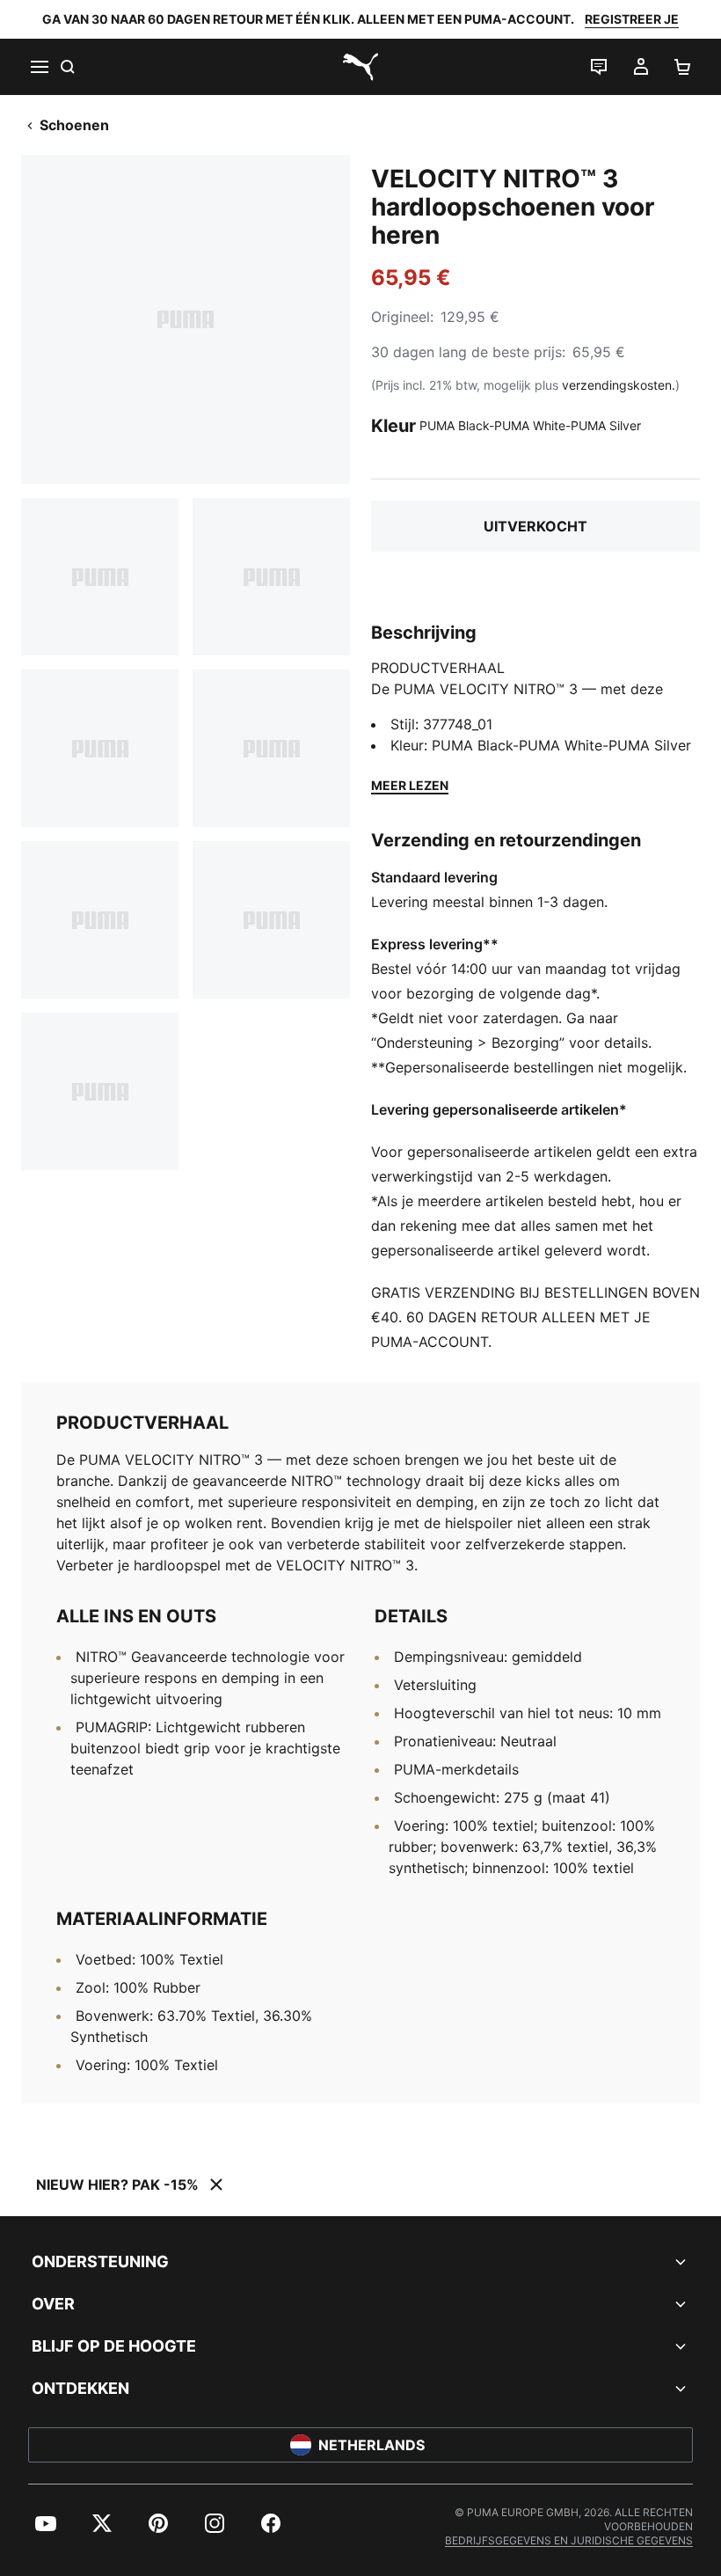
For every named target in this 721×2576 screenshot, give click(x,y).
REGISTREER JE (632, 19)
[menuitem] (46, 2523)
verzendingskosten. (619, 385)
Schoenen (74, 125)
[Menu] (39, 67)
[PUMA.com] (360, 67)
